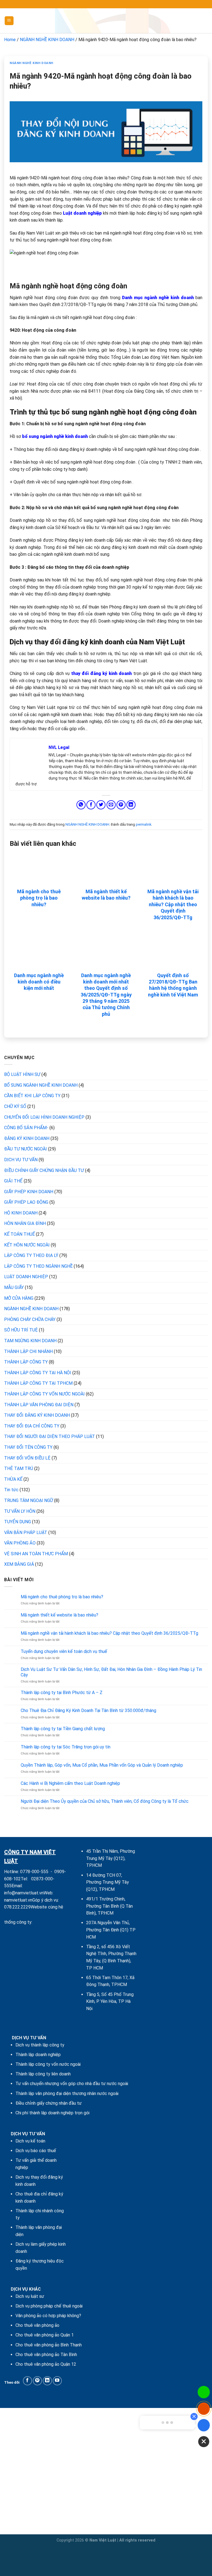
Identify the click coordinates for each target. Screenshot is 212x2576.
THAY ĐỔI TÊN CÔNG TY (28, 1447)
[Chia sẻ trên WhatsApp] (81, 805)
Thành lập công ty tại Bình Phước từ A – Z (62, 1693)
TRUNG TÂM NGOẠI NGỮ (29, 1500)
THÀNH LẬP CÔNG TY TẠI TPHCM (38, 1383)
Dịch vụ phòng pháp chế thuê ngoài (49, 2306)
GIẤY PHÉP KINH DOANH (29, 1192)
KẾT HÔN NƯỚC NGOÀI (27, 1245)
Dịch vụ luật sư (30, 2296)
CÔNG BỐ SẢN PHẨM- (26, 1128)
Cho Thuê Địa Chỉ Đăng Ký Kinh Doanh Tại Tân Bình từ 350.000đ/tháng (88, 1710)
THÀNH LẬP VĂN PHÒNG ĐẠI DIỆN (39, 1405)
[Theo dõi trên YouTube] (57, 2381)
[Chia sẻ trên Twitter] (101, 805)
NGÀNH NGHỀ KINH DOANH (47, 40)
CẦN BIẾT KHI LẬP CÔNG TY (32, 1096)
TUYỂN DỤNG (18, 1522)
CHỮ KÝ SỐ (15, 1106)
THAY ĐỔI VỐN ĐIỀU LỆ (27, 1458)
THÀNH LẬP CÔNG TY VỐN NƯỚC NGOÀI (44, 1394)
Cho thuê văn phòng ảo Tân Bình (46, 2355)
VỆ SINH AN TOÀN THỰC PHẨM (36, 1554)
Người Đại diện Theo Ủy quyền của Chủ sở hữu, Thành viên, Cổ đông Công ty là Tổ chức (105, 1801)
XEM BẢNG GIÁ (19, 1564)
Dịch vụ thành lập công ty (40, 2045)
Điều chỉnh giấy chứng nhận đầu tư (49, 2103)
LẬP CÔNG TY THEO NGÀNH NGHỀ (38, 1266)
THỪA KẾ (13, 1479)
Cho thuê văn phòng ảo (37, 2325)
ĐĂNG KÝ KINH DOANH (27, 1138)
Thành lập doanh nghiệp (38, 2055)
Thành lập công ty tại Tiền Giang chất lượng (63, 1729)
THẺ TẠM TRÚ (19, 1468)
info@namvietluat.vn (24, 1893)
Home (10, 40)
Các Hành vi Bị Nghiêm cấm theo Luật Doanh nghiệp (70, 1783)
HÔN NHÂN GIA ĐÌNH (25, 1223)
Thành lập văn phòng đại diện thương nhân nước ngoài (67, 2094)
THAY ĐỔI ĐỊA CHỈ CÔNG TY (32, 1426)
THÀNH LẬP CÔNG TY (26, 1362)
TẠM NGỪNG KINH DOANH (30, 1341)
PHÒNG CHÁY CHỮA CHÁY (30, 1319)
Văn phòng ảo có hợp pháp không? (48, 2316)
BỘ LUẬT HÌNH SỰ (22, 1074)
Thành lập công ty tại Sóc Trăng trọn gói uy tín (66, 1747)
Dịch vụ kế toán (30, 2141)
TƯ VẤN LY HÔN (20, 1511)
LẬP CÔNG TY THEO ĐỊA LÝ (31, 1255)
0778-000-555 (34, 1872)
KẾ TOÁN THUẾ (19, 1234)
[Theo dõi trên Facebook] (27, 2381)
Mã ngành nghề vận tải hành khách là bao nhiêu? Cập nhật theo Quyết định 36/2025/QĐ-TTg (173, 904)
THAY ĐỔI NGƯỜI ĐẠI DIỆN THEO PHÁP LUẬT (50, 1436)
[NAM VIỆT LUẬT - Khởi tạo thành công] (106, 21)
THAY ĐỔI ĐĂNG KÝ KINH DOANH (37, 1415)
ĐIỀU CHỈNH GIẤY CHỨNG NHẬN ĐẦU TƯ (44, 1170)
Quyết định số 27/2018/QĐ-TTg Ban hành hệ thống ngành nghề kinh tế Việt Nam (173, 985)
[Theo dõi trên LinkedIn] (47, 2381)
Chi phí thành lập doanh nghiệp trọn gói (52, 2113)
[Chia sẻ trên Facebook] (91, 805)
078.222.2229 (17, 1907)
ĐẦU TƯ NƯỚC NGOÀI (26, 1149)
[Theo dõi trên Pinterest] (37, 2381)
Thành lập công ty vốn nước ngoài (48, 2064)
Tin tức (11, 1490)
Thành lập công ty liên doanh (43, 2074)
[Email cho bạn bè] (111, 805)
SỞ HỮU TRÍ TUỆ (21, 1330)
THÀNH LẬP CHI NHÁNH (28, 1351)
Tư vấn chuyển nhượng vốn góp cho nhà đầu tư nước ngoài (72, 2084)
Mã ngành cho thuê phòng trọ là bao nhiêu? (39, 898)
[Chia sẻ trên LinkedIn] (131, 805)
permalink (144, 824)
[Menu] (9, 21)
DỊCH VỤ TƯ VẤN (21, 1160)
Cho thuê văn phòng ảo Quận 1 (45, 2335)
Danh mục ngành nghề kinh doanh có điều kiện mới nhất (39, 982)
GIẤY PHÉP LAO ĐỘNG (26, 1202)
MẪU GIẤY (14, 1287)
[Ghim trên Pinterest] (121, 805)
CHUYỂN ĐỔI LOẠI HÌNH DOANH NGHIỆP (44, 1117)
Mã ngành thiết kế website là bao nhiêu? (106, 895)
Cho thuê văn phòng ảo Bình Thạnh (49, 2345)
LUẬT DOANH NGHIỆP (26, 1277)
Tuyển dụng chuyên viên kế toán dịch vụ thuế (64, 1651)
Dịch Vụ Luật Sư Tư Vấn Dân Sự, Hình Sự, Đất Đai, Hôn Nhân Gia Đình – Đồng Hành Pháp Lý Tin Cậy (111, 1672)
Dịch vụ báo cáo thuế (36, 2151)
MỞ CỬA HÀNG (19, 1298)
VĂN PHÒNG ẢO (20, 1543)
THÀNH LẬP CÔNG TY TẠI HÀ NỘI (38, 1373)
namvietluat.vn (18, 1900)
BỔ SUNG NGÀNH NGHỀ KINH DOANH (41, 1085)
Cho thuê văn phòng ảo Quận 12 (46, 2364)
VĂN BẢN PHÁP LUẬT (26, 1532)
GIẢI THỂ (13, 1181)
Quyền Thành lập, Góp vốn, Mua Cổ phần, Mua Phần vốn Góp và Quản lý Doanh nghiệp (102, 1765)
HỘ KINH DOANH (21, 1213)
